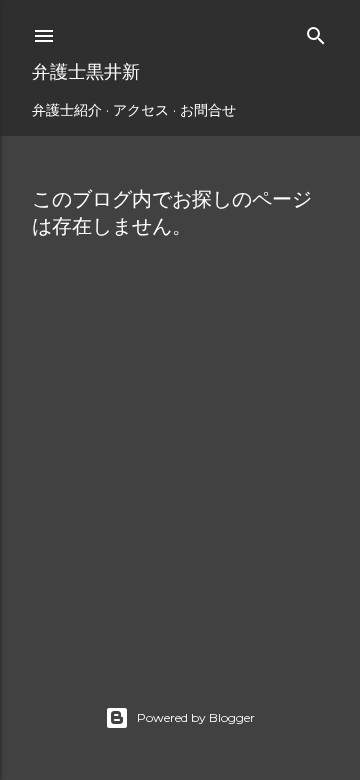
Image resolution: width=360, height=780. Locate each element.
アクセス (141, 110)
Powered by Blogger (196, 717)
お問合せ (208, 110)
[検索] (316, 31)
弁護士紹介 (67, 110)
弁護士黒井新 (86, 71)
